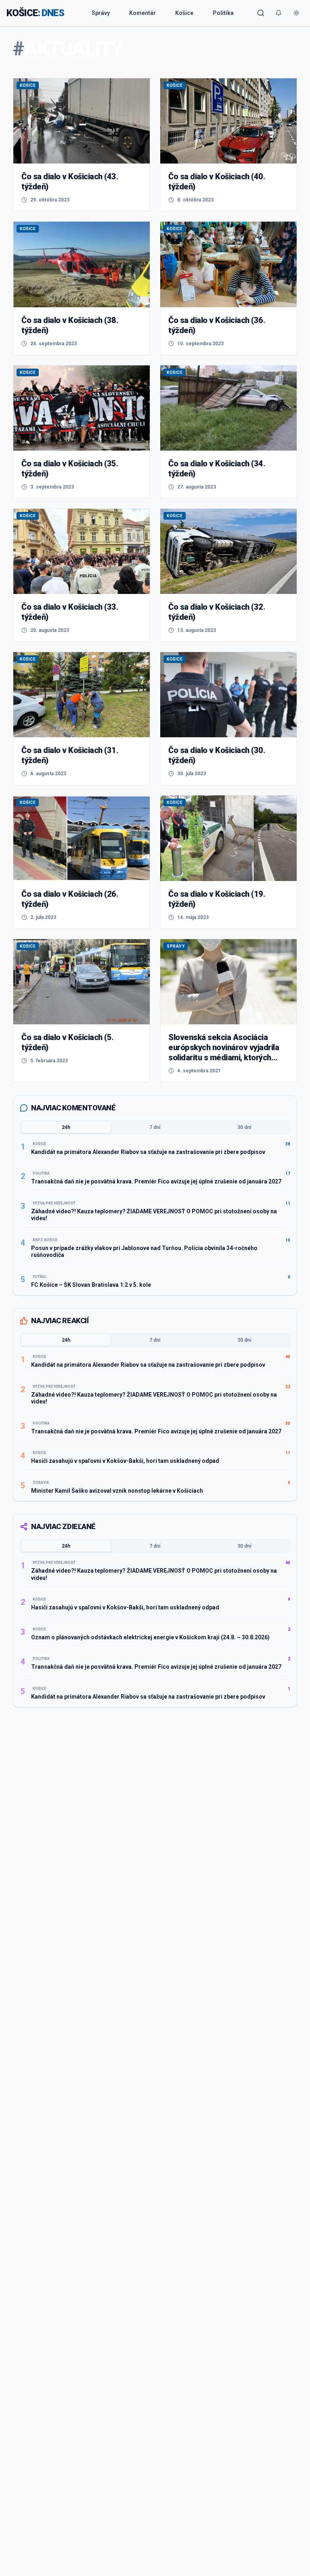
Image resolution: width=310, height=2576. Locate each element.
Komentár (142, 13)
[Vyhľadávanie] (261, 13)
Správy (101, 13)
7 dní (155, 1127)
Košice (184, 13)
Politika (223, 13)
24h (66, 1127)
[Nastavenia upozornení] (279, 13)
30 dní (244, 1127)
